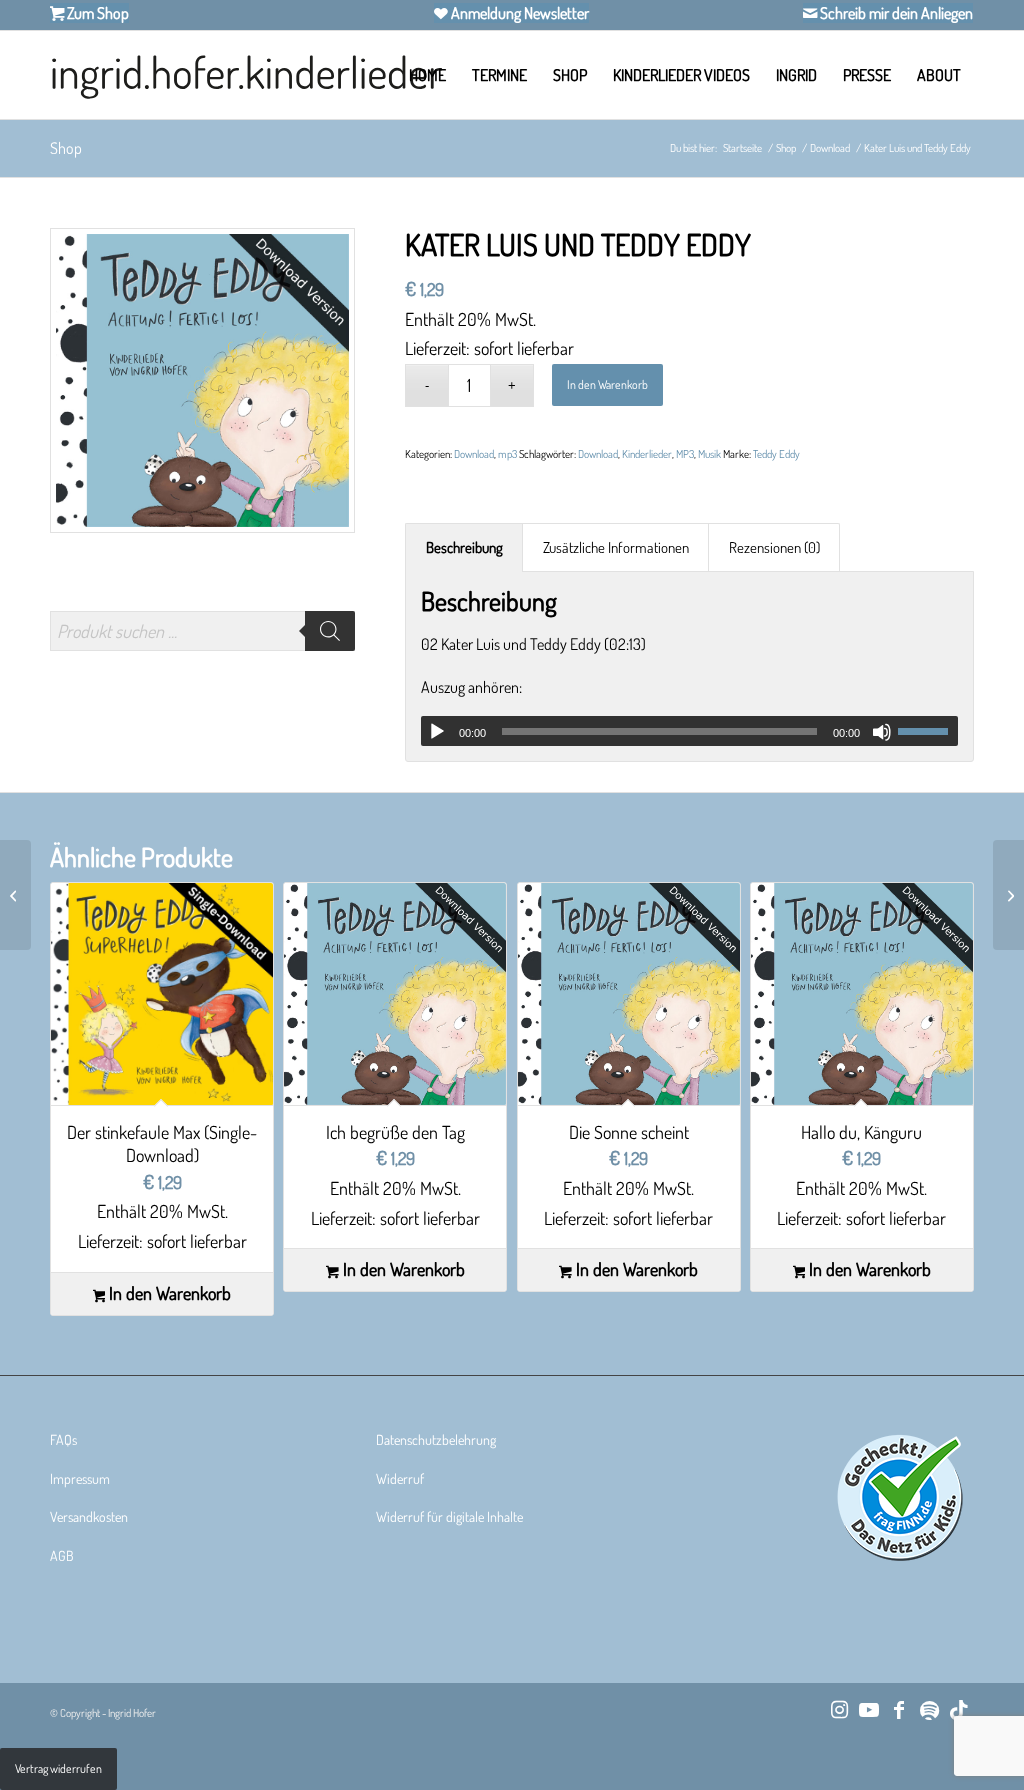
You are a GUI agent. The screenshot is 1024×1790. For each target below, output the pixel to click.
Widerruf (400, 1478)
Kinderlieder (647, 454)
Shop (66, 148)
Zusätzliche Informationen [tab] (616, 547)
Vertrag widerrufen (58, 1768)
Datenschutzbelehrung (436, 1439)
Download (474, 454)
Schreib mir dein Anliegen (895, 13)
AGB (62, 1555)
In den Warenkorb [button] (168, 1293)
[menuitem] (427, 75)
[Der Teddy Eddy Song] (1008, 895)
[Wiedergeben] (437, 732)
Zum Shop (96, 13)
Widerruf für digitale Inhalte (449, 1516)
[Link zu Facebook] (899, 1709)
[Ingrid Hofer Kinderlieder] (246, 75)
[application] (689, 731)
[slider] (928, 731)
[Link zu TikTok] (959, 1709)
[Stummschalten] (882, 732)
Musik (709, 454)
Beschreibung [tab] (464, 547)
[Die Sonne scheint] (15, 895)
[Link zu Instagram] (839, 1709)
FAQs (63, 1439)
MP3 (685, 454)
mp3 (507, 454)
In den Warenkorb (607, 384)
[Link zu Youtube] (869, 1709)
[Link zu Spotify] (929, 1709)
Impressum (80, 1478)
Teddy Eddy (776, 454)
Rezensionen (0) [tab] (774, 547)
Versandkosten (89, 1516)
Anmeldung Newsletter (518, 13)
